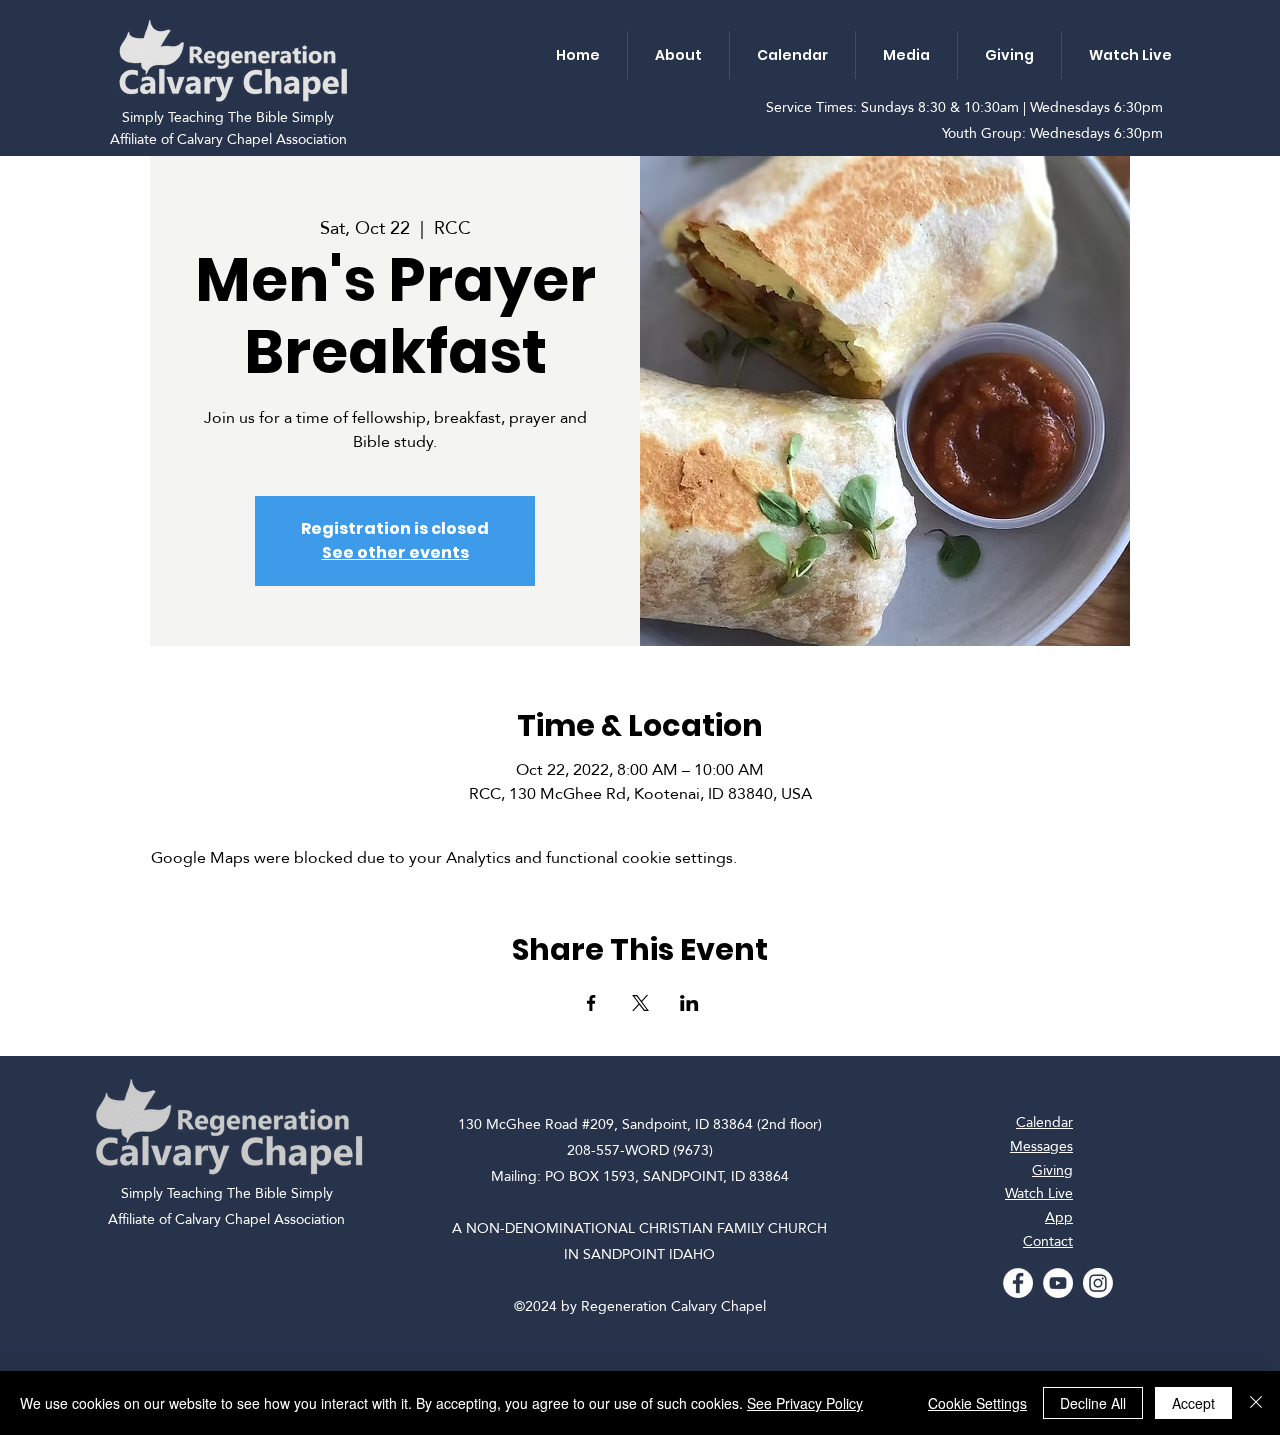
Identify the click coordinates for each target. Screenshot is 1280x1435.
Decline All (1093, 1403)
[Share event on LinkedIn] (689, 1003)
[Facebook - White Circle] (1018, 1283)
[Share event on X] (640, 1003)
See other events (395, 552)
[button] (678, 55)
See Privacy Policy (805, 1403)
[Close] (1256, 1403)
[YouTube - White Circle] (1058, 1283)
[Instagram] (1098, 1283)
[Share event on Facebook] (591, 1003)
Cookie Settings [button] (977, 1403)
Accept (1193, 1403)
